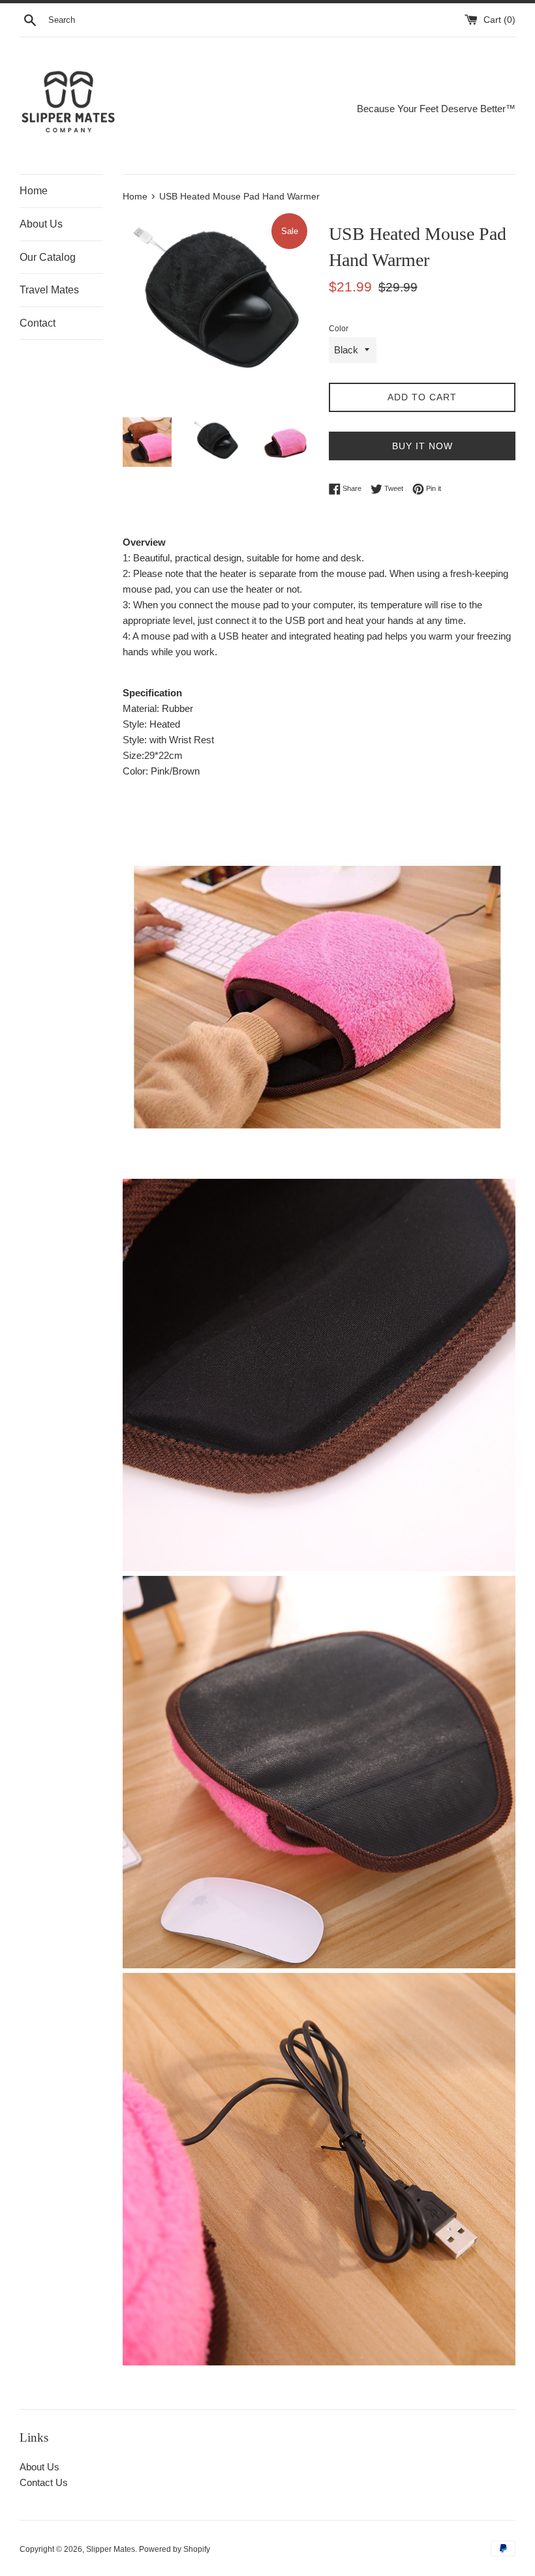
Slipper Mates (111, 2549)
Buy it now (422, 446)
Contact (38, 323)
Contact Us (44, 2482)
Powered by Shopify (175, 2549)
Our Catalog (48, 257)
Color (339, 329)
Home (34, 191)
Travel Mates (49, 290)
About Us (41, 224)
